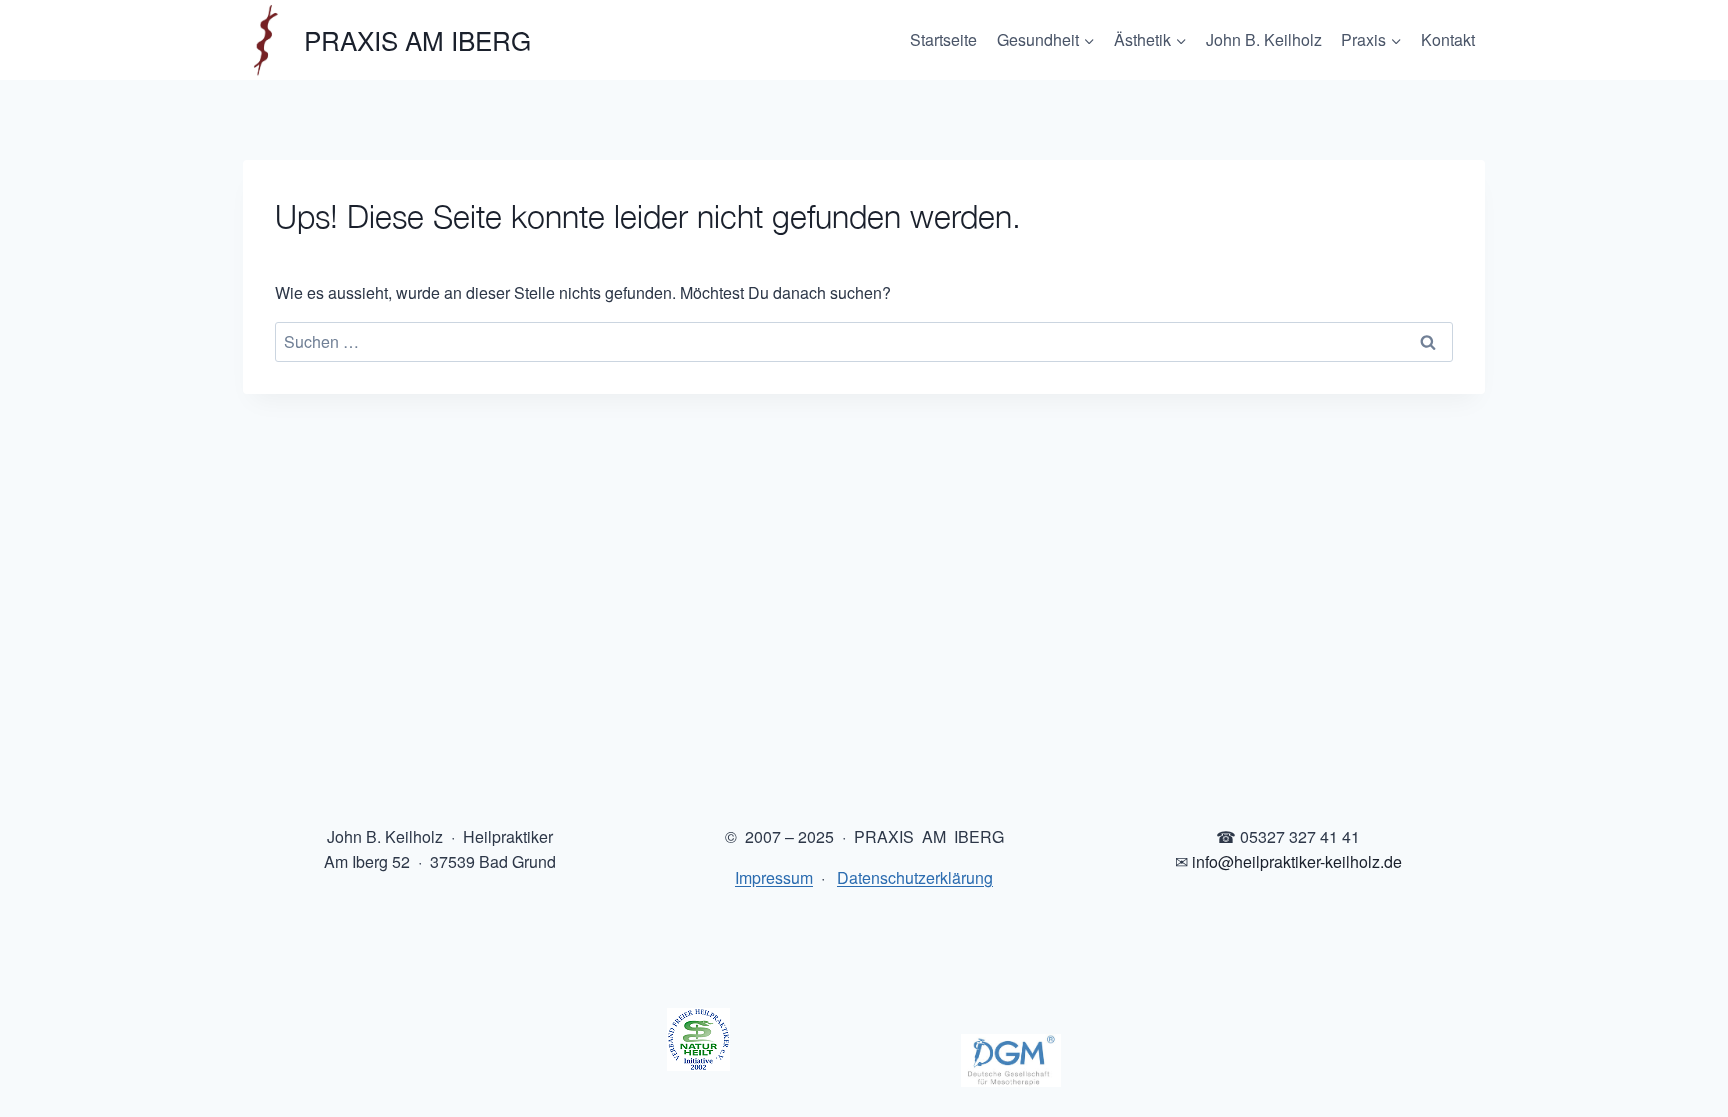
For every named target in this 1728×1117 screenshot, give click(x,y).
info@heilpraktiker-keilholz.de (1297, 861)
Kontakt (1448, 39)
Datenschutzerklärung (915, 877)
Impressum (774, 877)
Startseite (943, 39)
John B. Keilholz (1264, 39)
